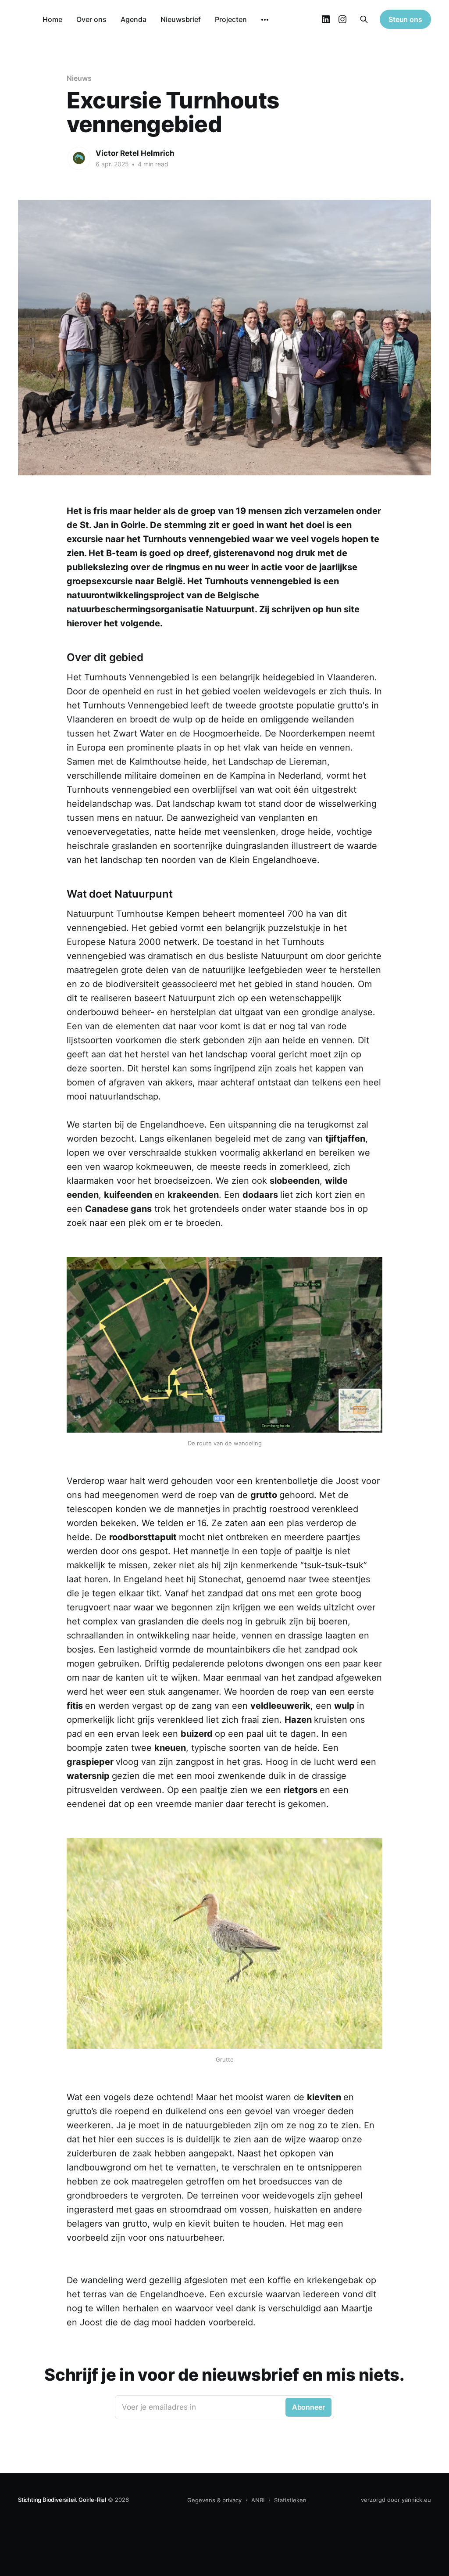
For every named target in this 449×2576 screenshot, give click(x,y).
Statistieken (290, 2500)
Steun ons (405, 19)
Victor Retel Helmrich (135, 153)
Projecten (231, 19)
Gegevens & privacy (214, 2500)
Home (52, 19)
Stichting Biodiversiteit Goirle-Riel (62, 2500)
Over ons (91, 19)
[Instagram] (342, 19)
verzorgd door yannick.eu (396, 2500)
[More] (265, 20)
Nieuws (79, 78)
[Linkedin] (326, 19)
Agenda (134, 19)
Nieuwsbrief (181, 19)
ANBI (258, 2500)
